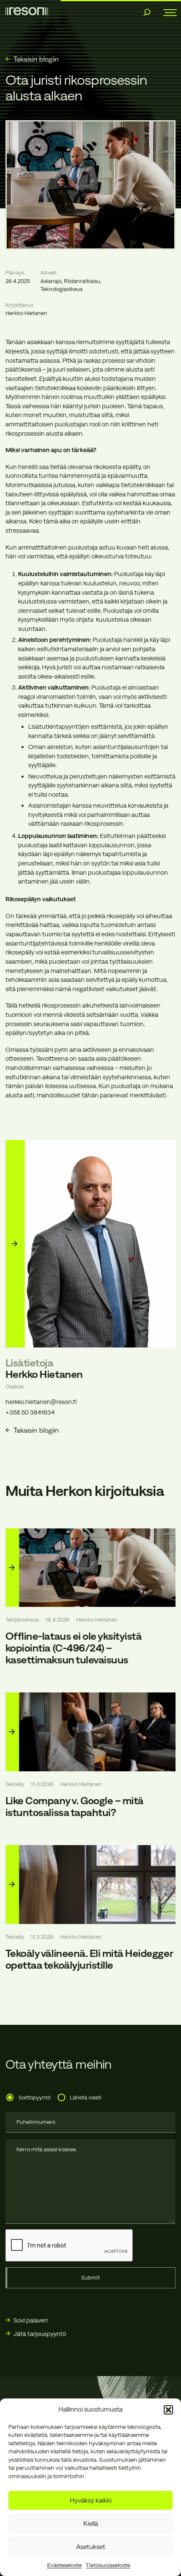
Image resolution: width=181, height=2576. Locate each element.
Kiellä (91, 2523)
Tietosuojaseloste (108, 2565)
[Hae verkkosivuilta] (147, 13)
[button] (168, 2410)
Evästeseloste (64, 2565)
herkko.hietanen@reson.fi (41, 1402)
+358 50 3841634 (30, 1412)
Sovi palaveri (31, 2320)
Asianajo (51, 281)
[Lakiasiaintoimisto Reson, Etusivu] (27, 11)
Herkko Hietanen (26, 313)
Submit (90, 2278)
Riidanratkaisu (82, 281)
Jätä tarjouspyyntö (40, 2334)
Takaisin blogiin (36, 59)
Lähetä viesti (86, 2098)
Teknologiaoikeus (61, 289)
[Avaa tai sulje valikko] (167, 13)
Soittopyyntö (35, 2098)
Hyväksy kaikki (91, 2500)
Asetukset (91, 2547)
